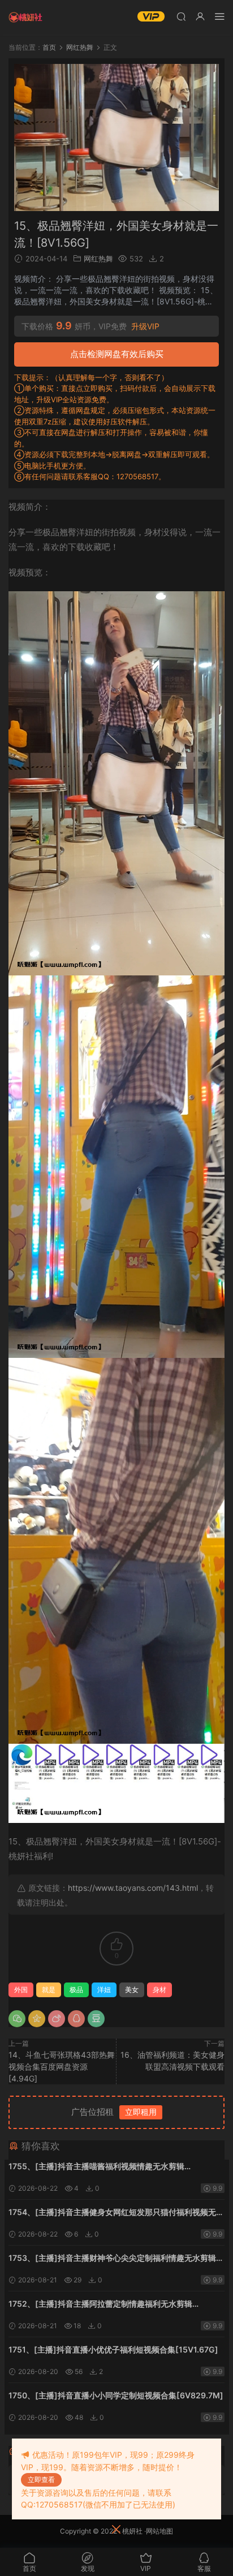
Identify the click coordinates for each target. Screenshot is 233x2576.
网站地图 (159, 2531)
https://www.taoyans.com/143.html (133, 1888)
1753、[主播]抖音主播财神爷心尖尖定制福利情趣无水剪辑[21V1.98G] (112, 2259)
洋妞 (104, 1990)
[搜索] (181, 16)
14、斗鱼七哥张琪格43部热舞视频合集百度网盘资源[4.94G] (62, 2067)
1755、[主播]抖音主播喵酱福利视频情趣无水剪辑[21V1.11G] (96, 2167)
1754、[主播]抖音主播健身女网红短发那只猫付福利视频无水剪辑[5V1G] (116, 2213)
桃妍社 (132, 2531)
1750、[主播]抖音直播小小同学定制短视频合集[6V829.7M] (116, 2395)
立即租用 (141, 2112)
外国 (21, 1990)
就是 (49, 1990)
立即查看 (41, 2480)
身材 (159, 1990)
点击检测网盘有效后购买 (117, 354)
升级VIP (145, 326)
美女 (132, 1990)
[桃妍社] (25, 17)
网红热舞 (98, 259)
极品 (76, 1990)
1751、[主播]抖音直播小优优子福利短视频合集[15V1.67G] (113, 2349)
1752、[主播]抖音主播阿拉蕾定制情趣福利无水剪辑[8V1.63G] (100, 2305)
